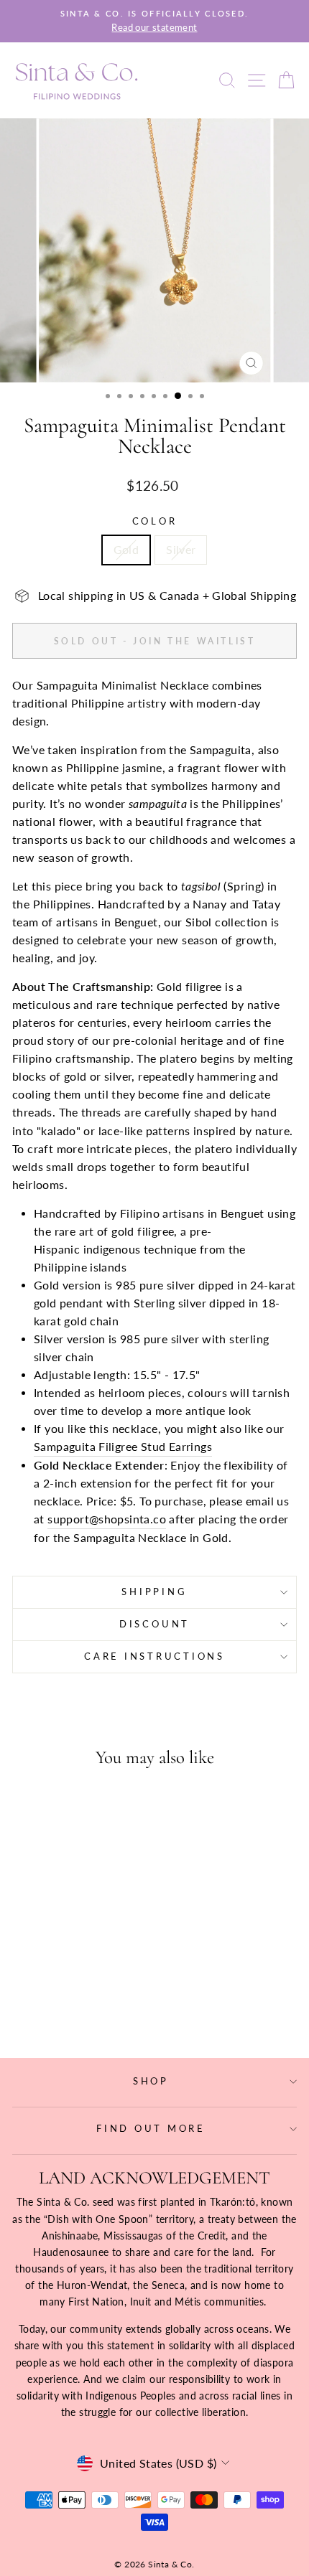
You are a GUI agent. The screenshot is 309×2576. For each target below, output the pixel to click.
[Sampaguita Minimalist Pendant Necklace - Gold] (58, 2007)
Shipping (154, 1592)
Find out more (151, 2129)
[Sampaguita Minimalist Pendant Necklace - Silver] (74, 2007)
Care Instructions (154, 1656)
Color (155, 521)
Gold (126, 550)
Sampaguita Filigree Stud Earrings (123, 1447)
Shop (151, 2081)
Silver (181, 550)
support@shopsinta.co (107, 1519)
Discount (154, 1624)
